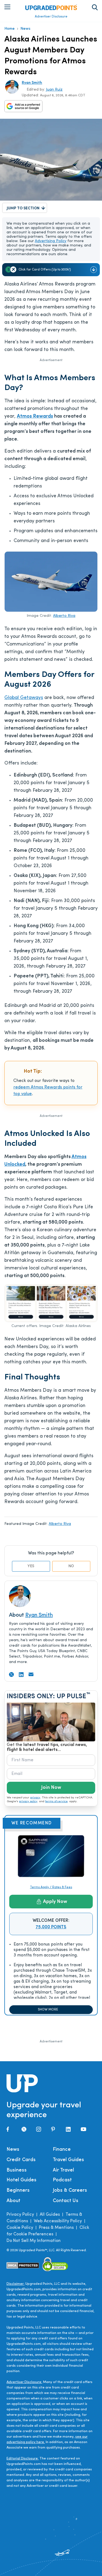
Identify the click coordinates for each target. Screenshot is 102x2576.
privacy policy (28, 1802)
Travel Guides (68, 2160)
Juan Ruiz (54, 90)
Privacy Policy (20, 2215)
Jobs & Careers (70, 2191)
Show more (48, 2010)
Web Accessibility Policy (58, 2221)
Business (17, 2170)
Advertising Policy (51, 241)
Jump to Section (23, 208)
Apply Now (55, 1902)
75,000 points (51, 1927)
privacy (35, 1798)
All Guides (50, 2215)
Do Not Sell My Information (34, 2241)
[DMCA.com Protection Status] (23, 2265)
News (25, 29)
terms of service (56, 1802)
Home (10, 29)
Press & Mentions (56, 2228)
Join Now (51, 1788)
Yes (31, 1566)
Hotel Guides (21, 2180)
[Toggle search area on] (95, 7)
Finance (62, 2150)
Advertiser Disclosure (51, 17)
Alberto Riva (64, 616)
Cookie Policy (20, 2228)
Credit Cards (21, 2160)
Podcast (62, 2180)
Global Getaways (24, 698)
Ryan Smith (32, 83)
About (13, 2201)
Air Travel (63, 2170)
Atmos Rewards (35, 417)
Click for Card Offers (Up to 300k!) (45, 270)
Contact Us (66, 2201)
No (71, 1566)
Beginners (18, 2191)
